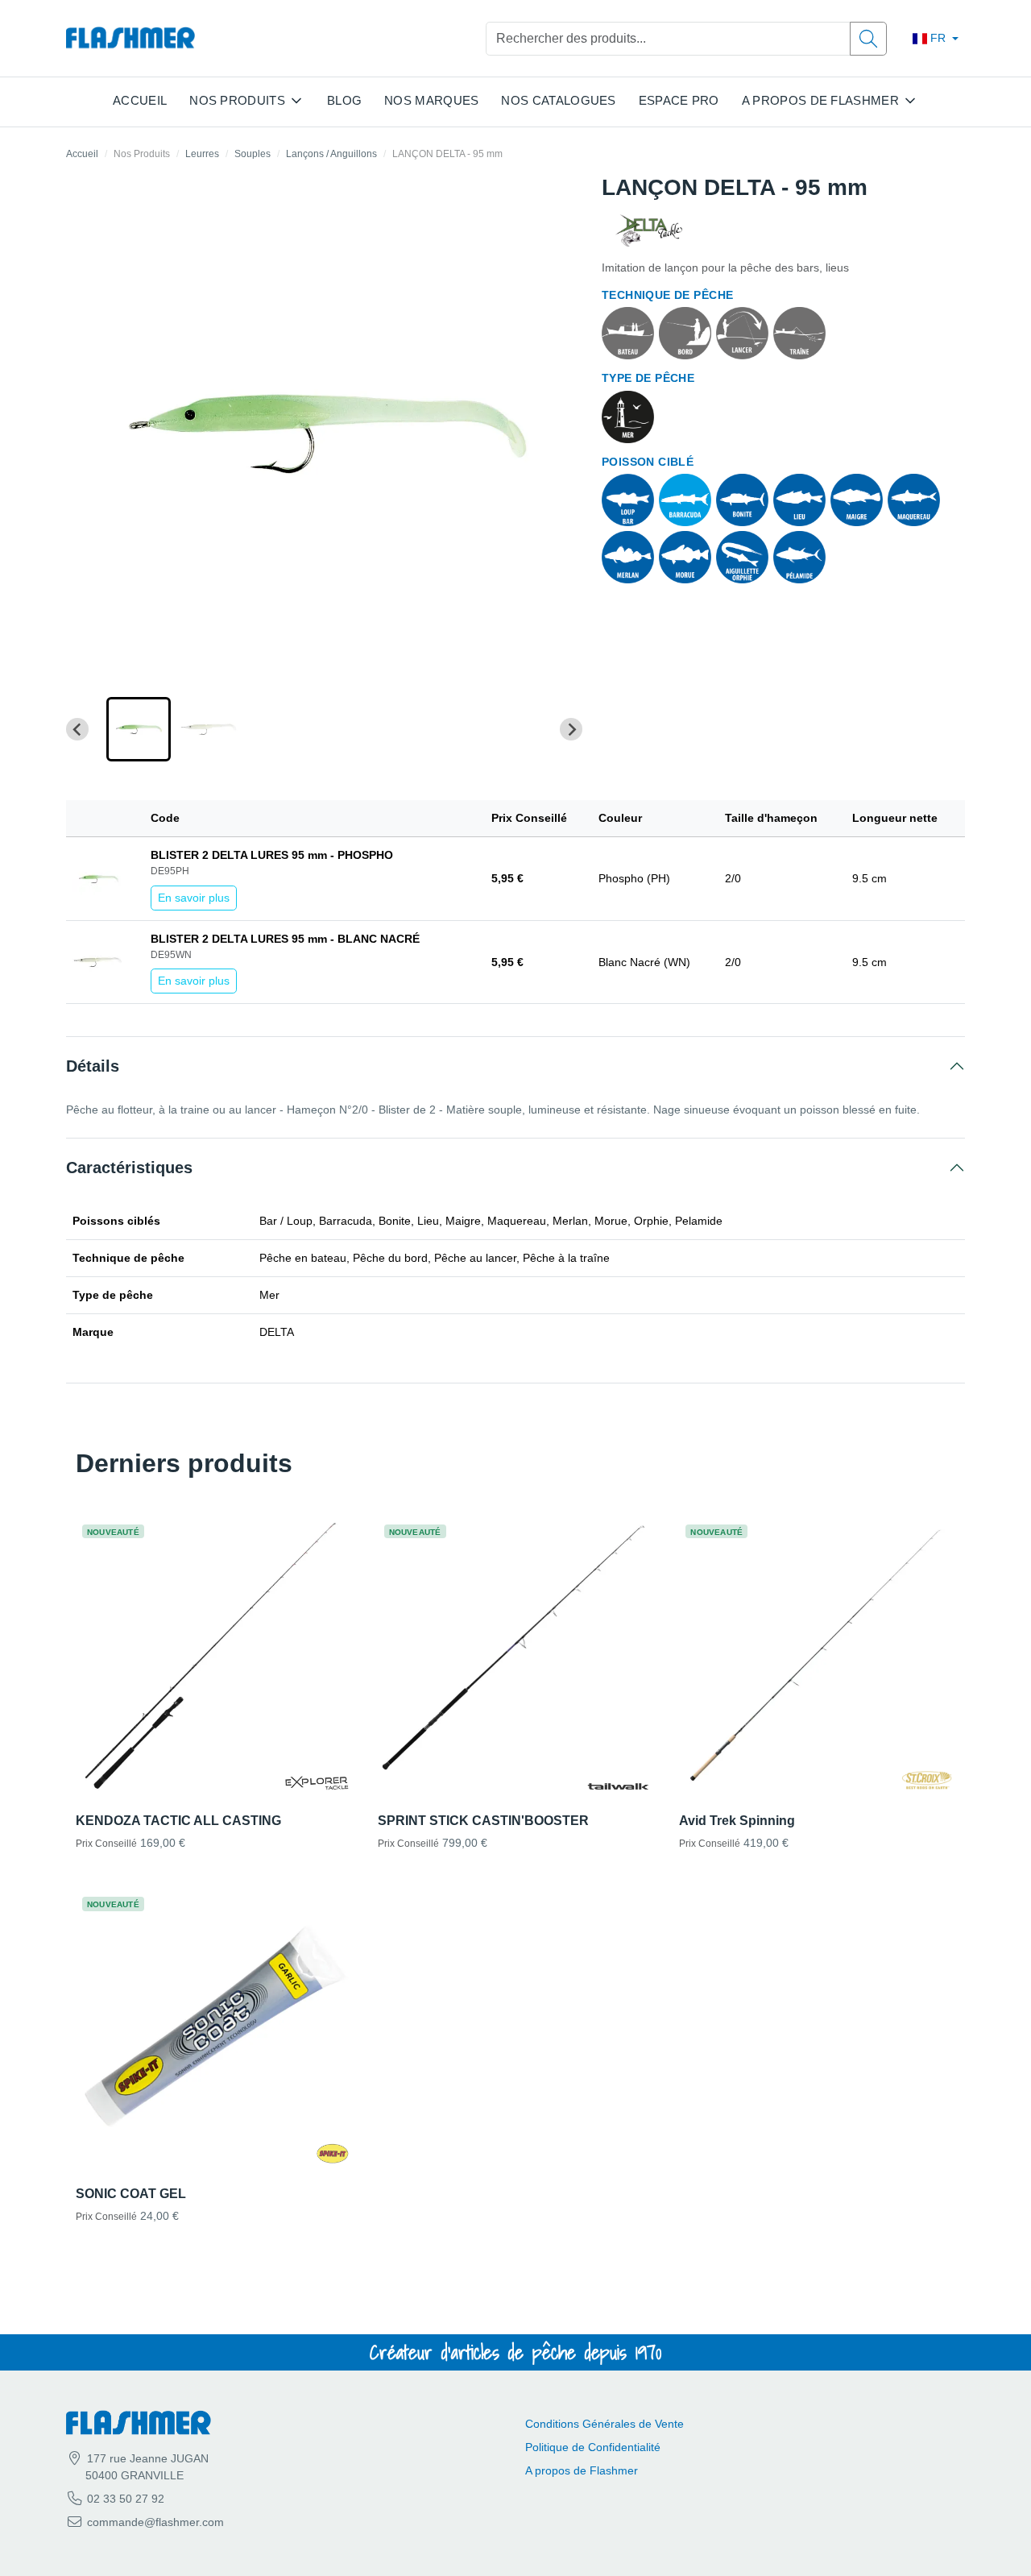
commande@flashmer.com (155, 2522)
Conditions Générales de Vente (605, 2424)
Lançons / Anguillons (331, 154)
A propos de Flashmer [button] (820, 100)
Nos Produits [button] (237, 100)
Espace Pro (679, 100)
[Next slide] (571, 729)
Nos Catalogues (558, 100)
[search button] (868, 39)
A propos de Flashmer (582, 2470)
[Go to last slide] (77, 729)
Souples (253, 154)
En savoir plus (194, 898)
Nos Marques (431, 100)
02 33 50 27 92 (124, 2499)
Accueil (140, 100)
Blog (344, 100)
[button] (139, 729)
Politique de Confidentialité (593, 2447)
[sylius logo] (130, 38)
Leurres (202, 154)
